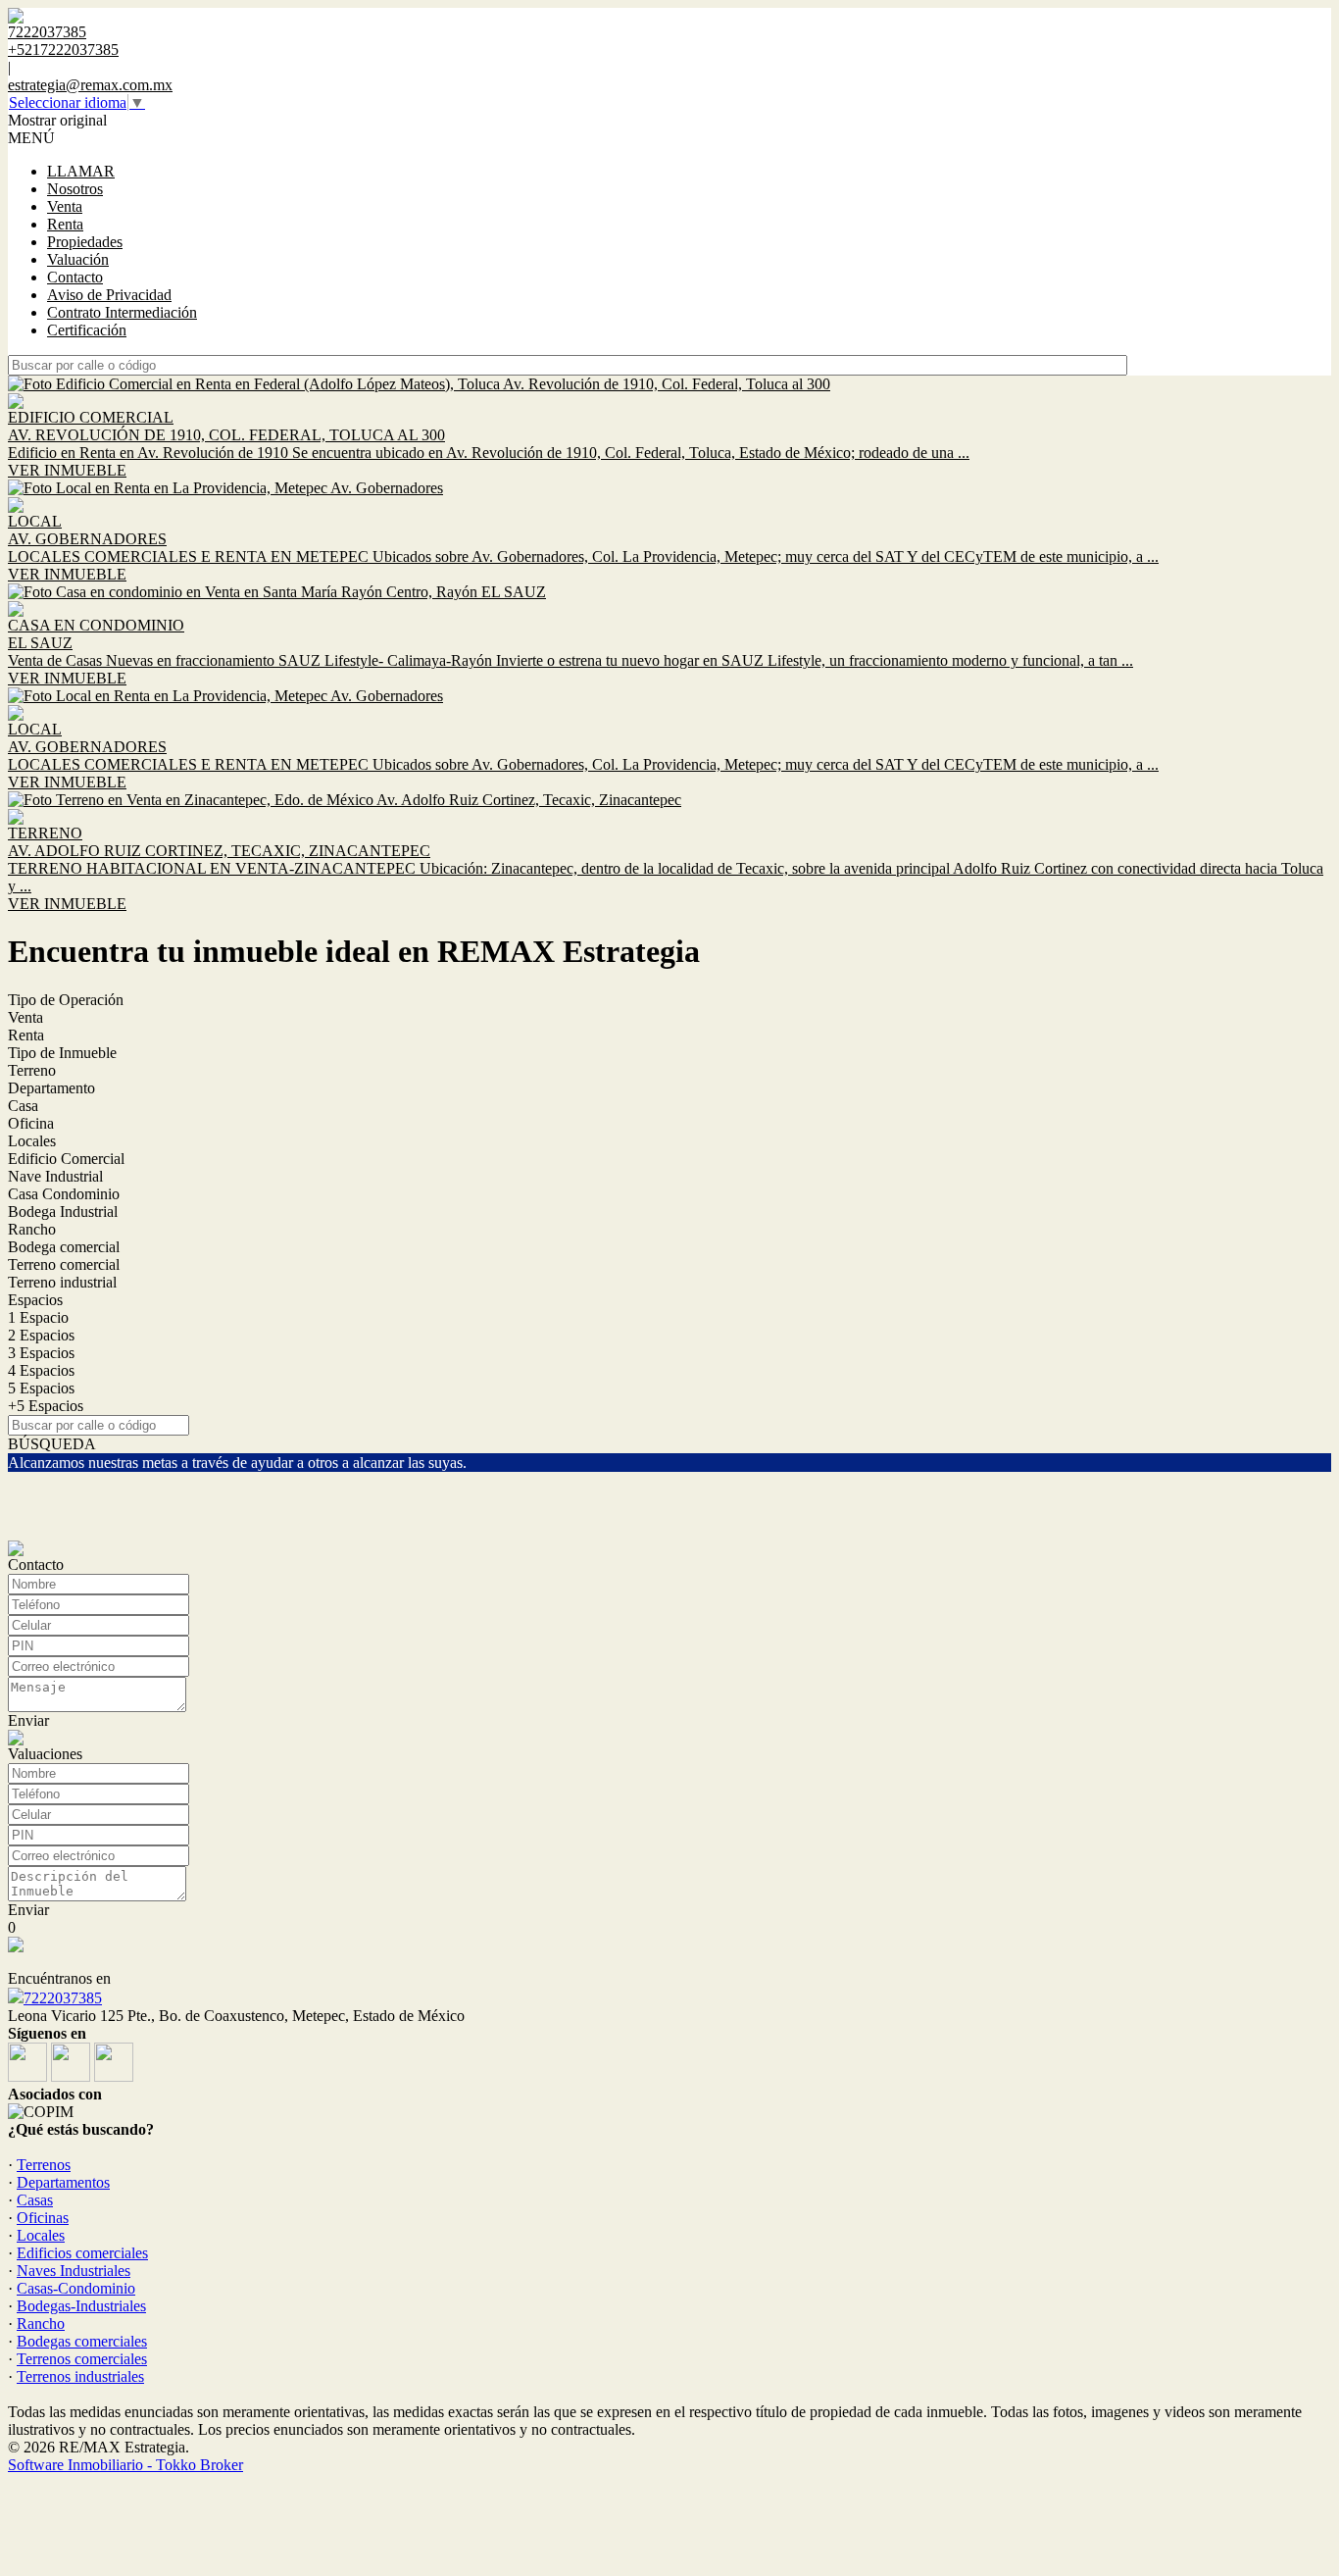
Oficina (31, 1123)
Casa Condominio (64, 1194)
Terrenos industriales (80, 2376)
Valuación (78, 259)
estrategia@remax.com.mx (90, 85)
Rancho (32, 1229)
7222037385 (63, 1998)
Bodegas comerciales (82, 2341)
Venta (65, 206)
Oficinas (43, 2218)
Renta (65, 224)
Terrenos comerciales (82, 2359)
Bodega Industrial (63, 1212)
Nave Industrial (55, 1176)
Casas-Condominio (76, 2288)
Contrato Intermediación (122, 312)
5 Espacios (41, 1388)
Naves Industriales (74, 2271)
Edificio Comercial (66, 1159)
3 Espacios (41, 1353)
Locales (32, 1141)
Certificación (87, 330)
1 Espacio (38, 1317)
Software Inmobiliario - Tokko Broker (125, 2465)
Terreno (32, 1070)
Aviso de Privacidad (109, 295)
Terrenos (44, 2165)
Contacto (75, 277)
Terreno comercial (64, 1264)
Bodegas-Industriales (81, 2306)
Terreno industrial (62, 1282)
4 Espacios (41, 1370)
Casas (35, 2200)
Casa (23, 1106)
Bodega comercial (64, 1247)
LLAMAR (81, 171)
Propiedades (85, 242)
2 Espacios (41, 1335)
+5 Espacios (46, 1406)
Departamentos (63, 2182)
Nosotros (75, 189)
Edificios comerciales (82, 2253)
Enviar (28, 1720)
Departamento (51, 1088)
